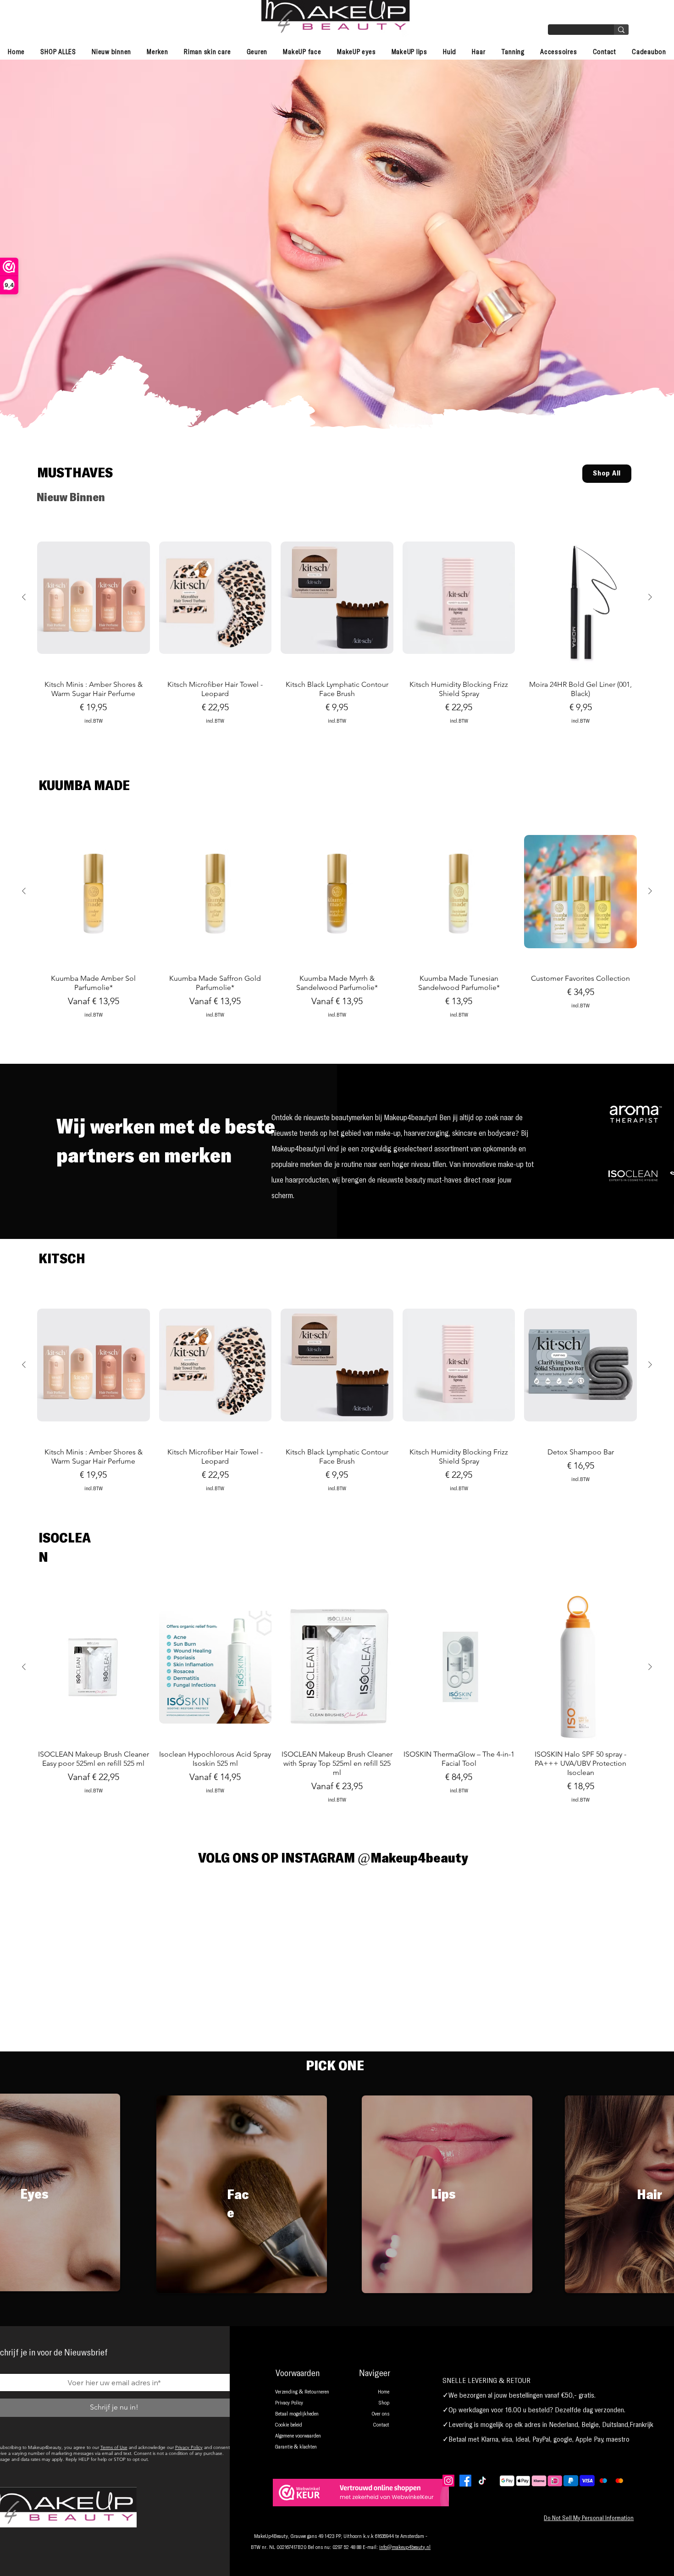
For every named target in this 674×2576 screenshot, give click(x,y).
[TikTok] (482, 2481)
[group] (337, 641)
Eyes (34, 2195)
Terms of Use (114, 2447)
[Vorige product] (24, 597)
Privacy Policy (189, 2447)
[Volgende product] (650, 597)
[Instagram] (448, 2481)
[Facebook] (465, 2481)
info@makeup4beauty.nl (405, 2548)
